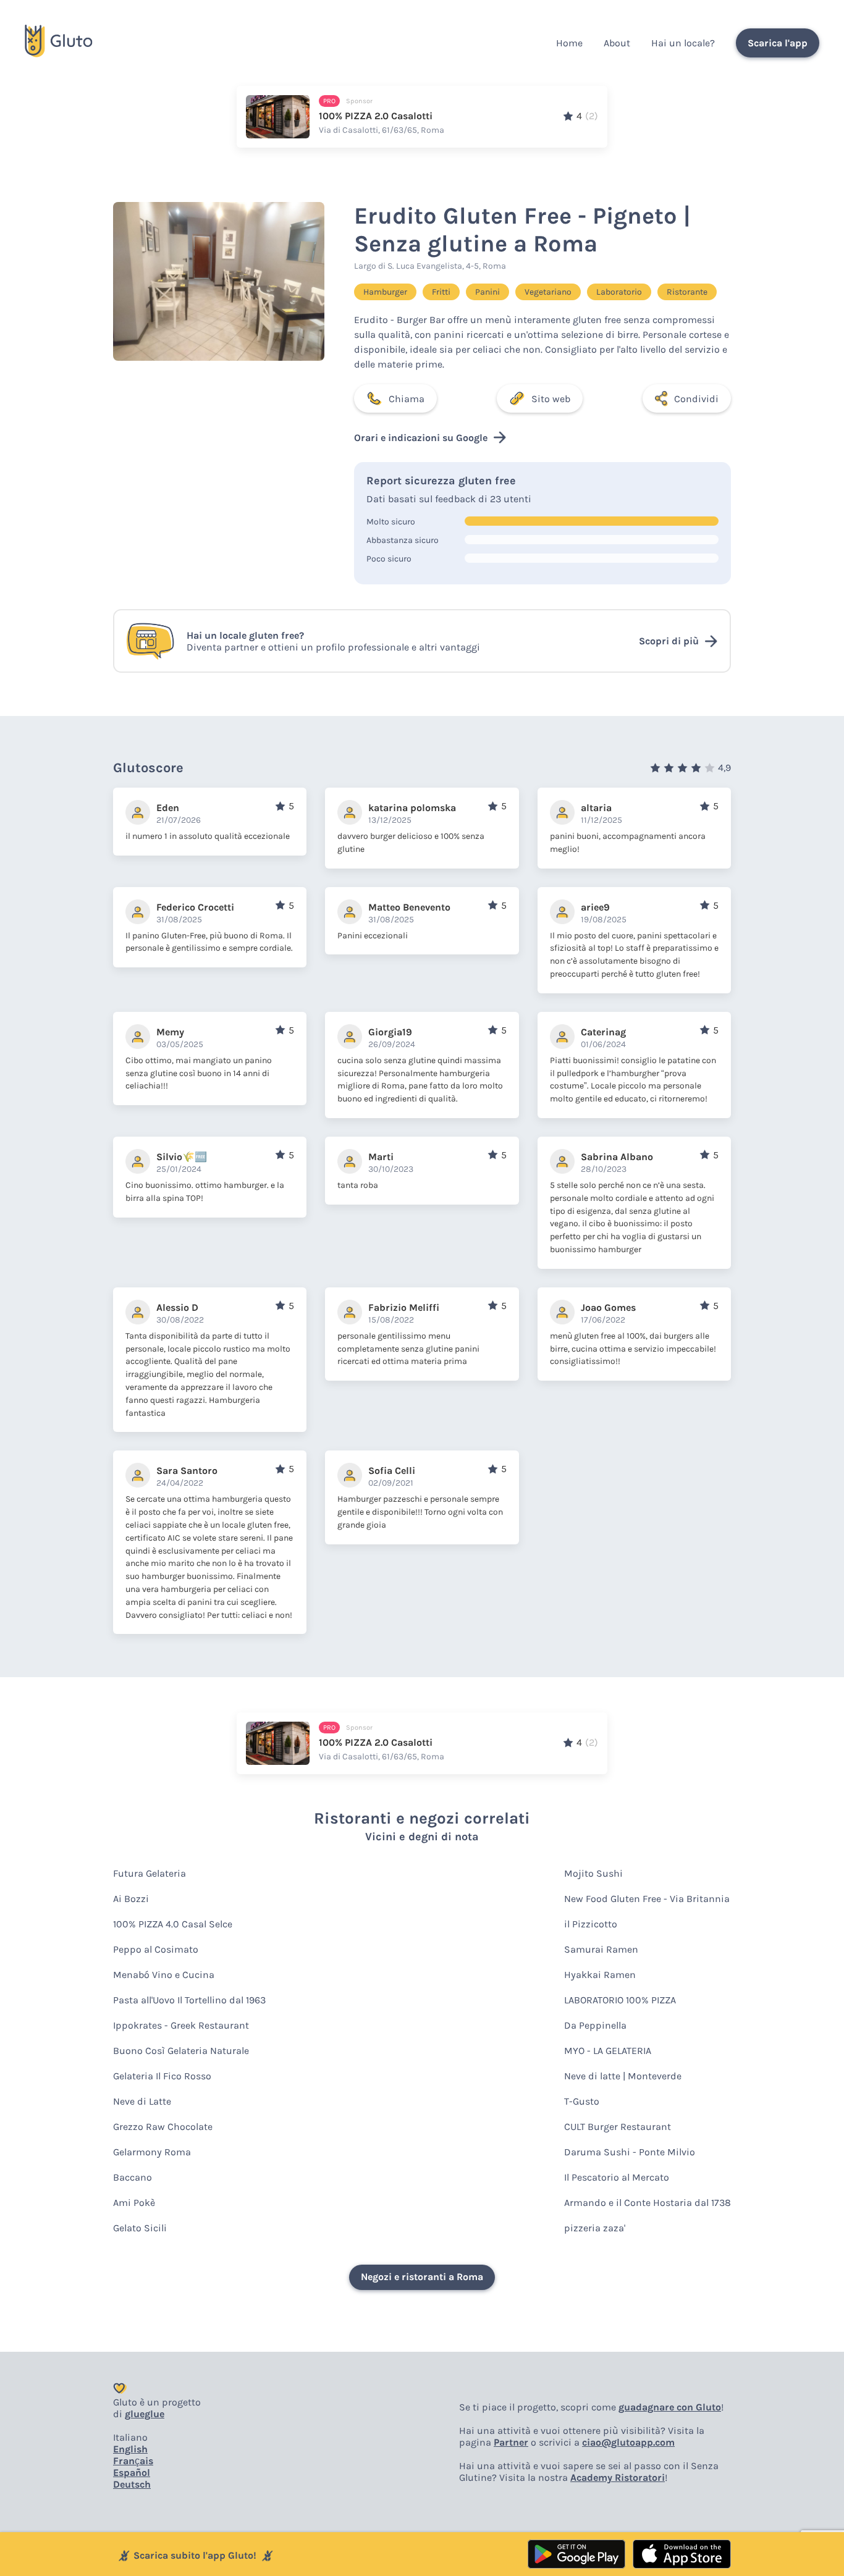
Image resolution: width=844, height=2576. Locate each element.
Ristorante (687, 292)
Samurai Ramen (601, 1949)
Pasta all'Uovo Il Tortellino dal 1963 (189, 2000)
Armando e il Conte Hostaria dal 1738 (648, 2203)
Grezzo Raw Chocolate (163, 2127)
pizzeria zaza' (595, 2228)
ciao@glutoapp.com (628, 2442)
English (130, 2449)
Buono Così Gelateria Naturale (181, 2051)
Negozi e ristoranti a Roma (422, 2277)
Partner (511, 2442)
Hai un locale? (683, 43)
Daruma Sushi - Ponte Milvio (630, 2152)
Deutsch (132, 2484)
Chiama (407, 399)
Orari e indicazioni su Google (421, 438)
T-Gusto (582, 2101)
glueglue (145, 2414)
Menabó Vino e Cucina (164, 1975)
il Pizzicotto (591, 1924)
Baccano (133, 2177)
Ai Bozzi (131, 1899)
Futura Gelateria (150, 1873)
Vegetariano (548, 292)
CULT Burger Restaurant (618, 2127)
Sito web (551, 399)
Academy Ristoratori (618, 2477)
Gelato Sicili (140, 2228)
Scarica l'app (778, 43)
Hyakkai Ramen (600, 1975)
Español (132, 2473)
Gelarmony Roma (152, 2152)
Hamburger (385, 292)
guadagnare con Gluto (670, 2407)
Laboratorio (619, 292)
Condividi (696, 399)
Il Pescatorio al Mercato (617, 2177)
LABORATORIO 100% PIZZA (620, 2000)
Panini (487, 292)
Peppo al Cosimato (156, 1949)
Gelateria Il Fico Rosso (162, 2076)
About (617, 43)
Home (569, 43)
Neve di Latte (142, 2101)
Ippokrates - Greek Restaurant (181, 2025)
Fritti (441, 292)
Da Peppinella (595, 2025)
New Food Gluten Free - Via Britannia (647, 1899)
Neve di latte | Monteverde (623, 2076)
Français (133, 2461)
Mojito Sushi (593, 1873)
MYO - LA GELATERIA (608, 2051)
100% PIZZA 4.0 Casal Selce (173, 1924)
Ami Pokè (134, 2203)
